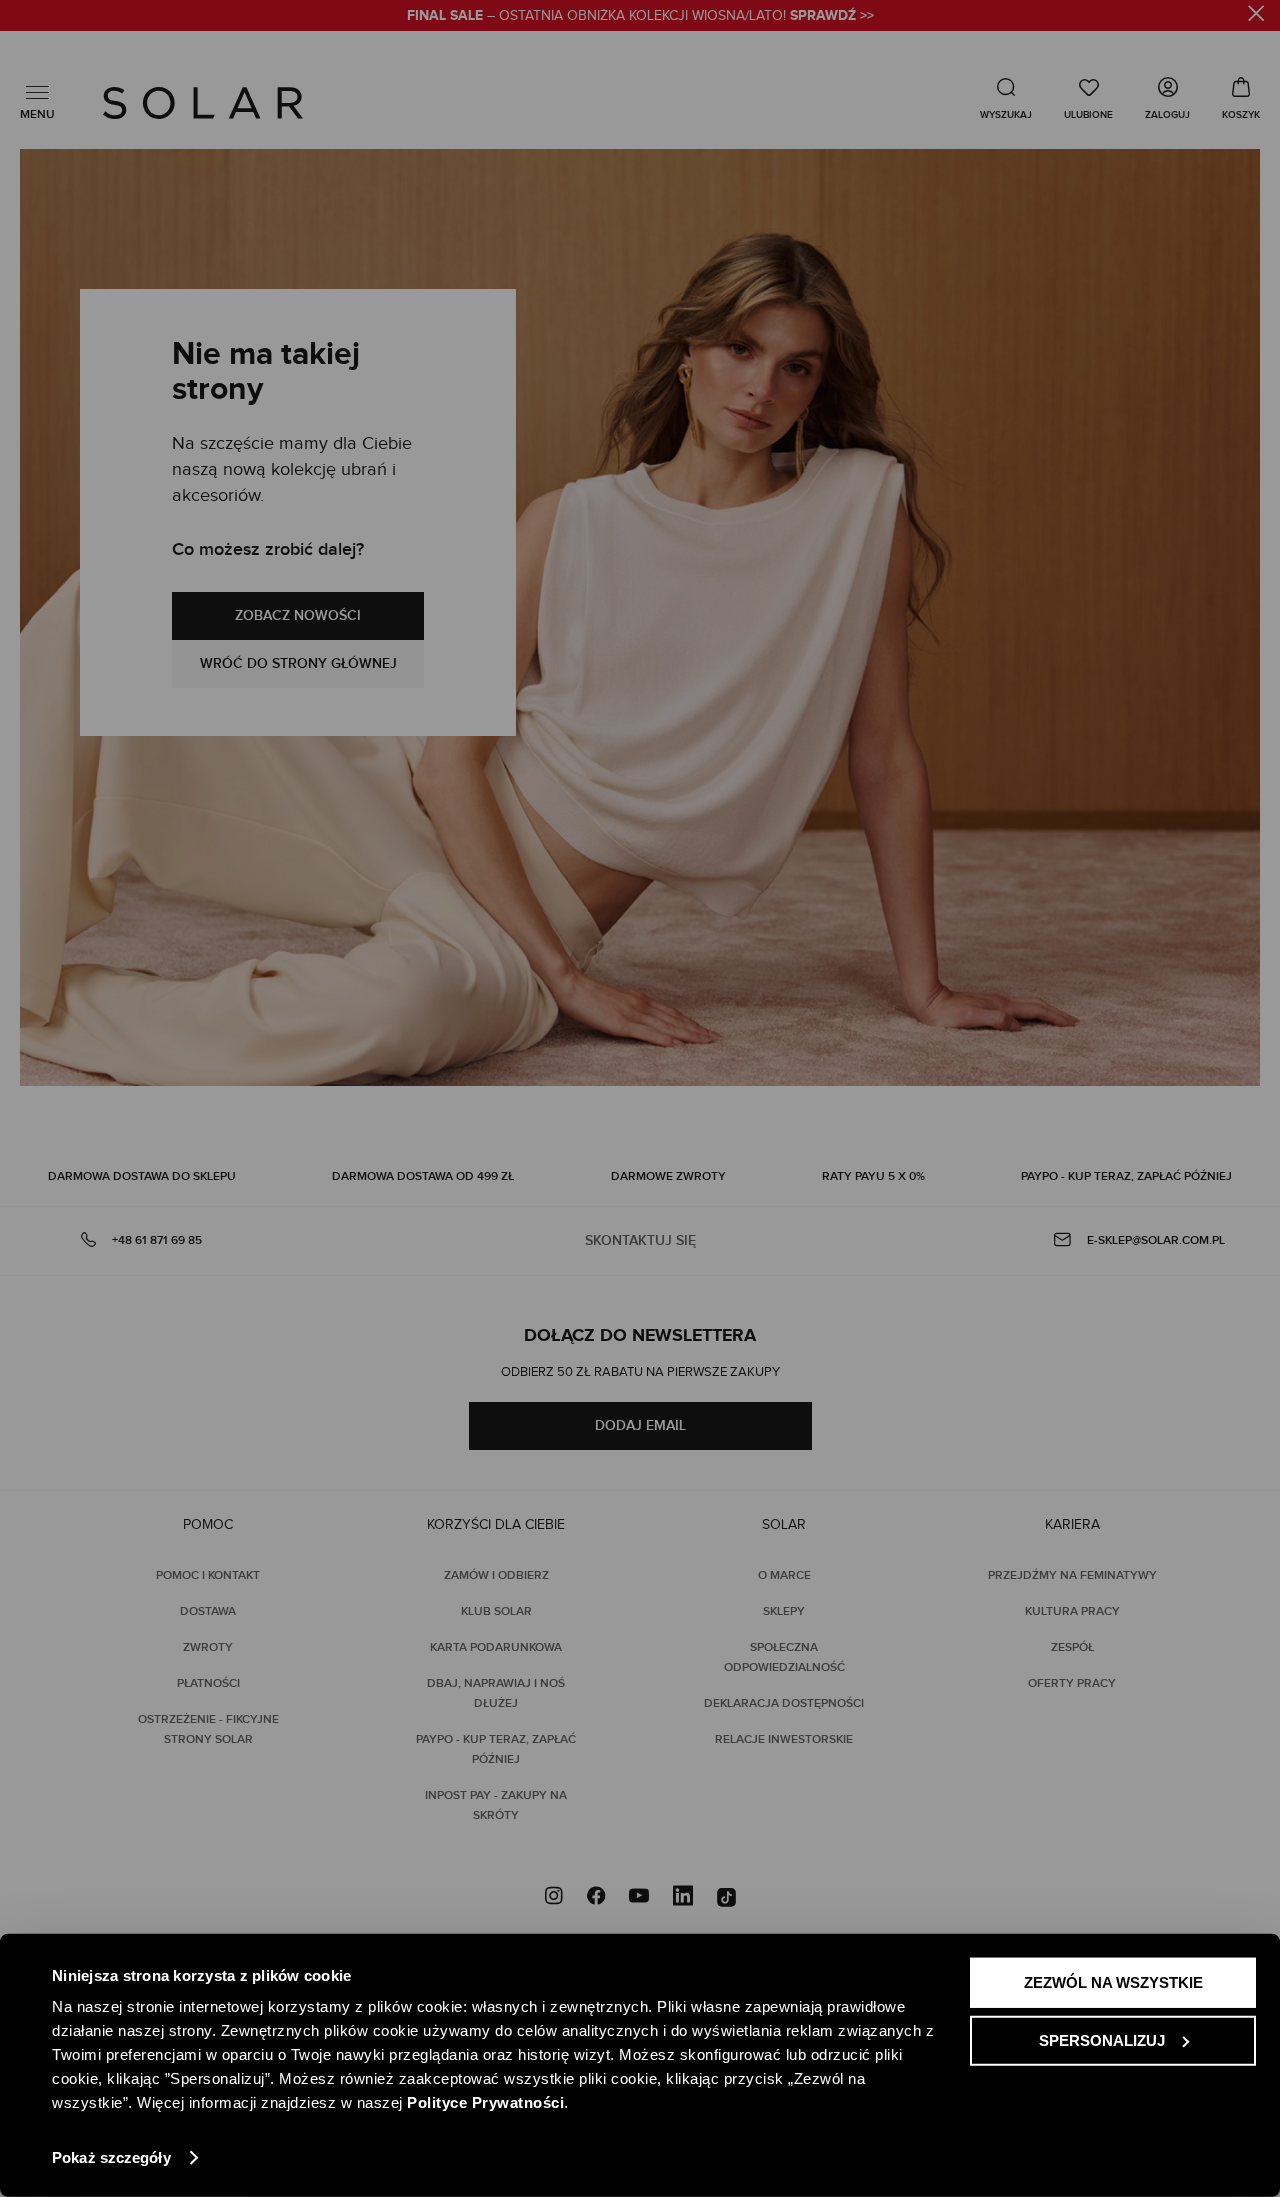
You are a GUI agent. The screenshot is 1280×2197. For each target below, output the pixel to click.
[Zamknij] (1256, 16)
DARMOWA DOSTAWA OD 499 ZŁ (423, 1176)
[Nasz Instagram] (554, 1898)
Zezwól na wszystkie (1113, 1982)
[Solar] (203, 103)
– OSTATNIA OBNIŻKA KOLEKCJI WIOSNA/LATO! (640, 16)
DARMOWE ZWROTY (668, 1176)
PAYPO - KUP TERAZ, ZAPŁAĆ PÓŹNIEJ (1126, 1176)
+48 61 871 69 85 (157, 1240)
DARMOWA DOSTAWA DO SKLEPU (142, 1176)
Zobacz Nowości (298, 615)
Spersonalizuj (1102, 2039)
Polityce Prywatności (485, 2102)
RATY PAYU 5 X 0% (873, 1176)
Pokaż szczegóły (111, 2157)
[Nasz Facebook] (596, 1898)
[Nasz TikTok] (726, 1898)
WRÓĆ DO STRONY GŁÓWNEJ (298, 663)
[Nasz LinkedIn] (683, 1898)
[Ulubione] (1088, 98)
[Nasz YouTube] (639, 1898)
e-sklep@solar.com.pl (1156, 1240)
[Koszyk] (1241, 98)
